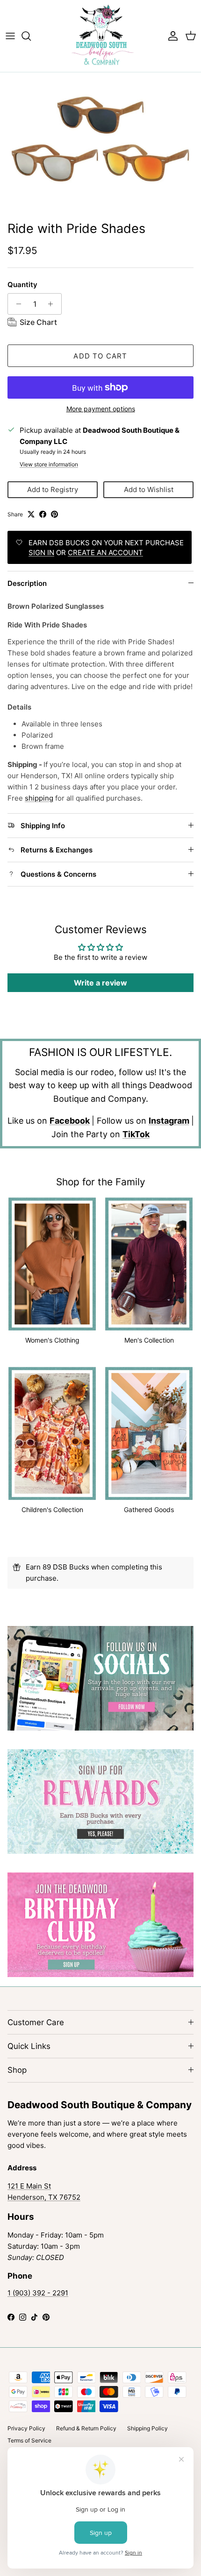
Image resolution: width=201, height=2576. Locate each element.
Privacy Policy (26, 2428)
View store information (49, 464)
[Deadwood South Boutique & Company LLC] (101, 36)
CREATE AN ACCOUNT (105, 553)
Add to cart (100, 356)
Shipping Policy (147, 2428)
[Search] (31, 36)
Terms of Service (29, 2440)
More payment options (101, 409)
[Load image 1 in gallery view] (100, 144)
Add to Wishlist (149, 489)
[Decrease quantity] (16, 304)
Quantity (22, 285)
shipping (39, 798)
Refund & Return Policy (86, 2428)
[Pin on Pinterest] (54, 514)
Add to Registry (53, 489)
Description (27, 583)
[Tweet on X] (31, 514)
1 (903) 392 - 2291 (38, 2293)
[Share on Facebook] (43, 514)
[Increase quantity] (53, 304)
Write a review (100, 983)
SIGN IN (41, 553)
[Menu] (10, 36)
